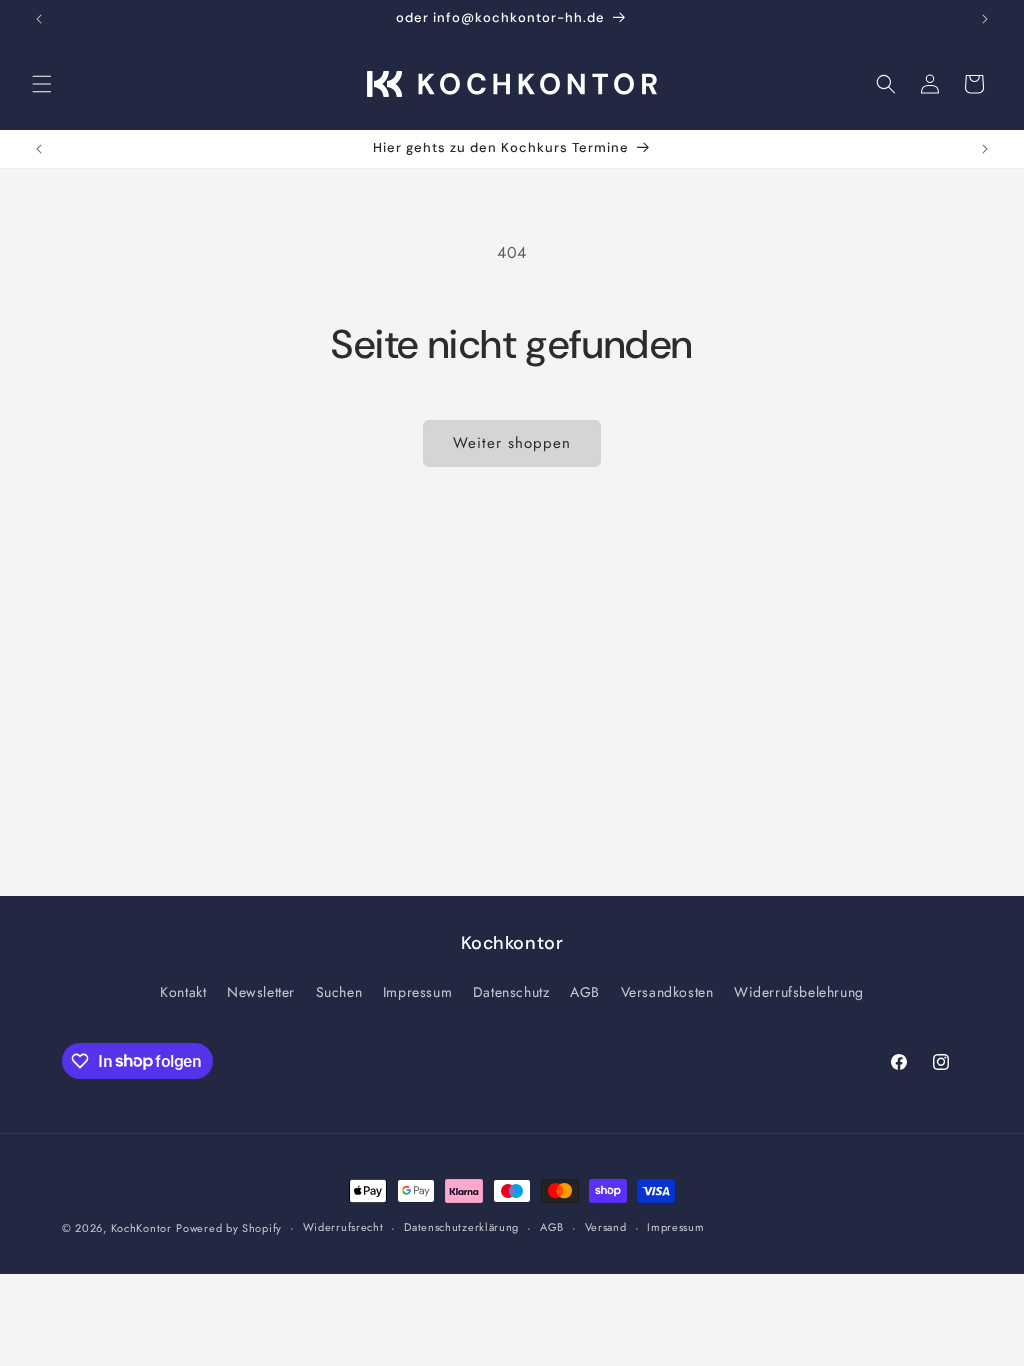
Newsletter (261, 992)
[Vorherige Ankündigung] (39, 19)
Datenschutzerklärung (461, 1227)
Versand (606, 1227)
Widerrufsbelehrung (799, 992)
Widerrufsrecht (343, 1227)
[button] (42, 84)
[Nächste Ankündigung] (985, 19)
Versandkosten (667, 992)
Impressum (417, 992)
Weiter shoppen (512, 443)
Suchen (339, 992)
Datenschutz (511, 992)
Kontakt (183, 992)
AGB (585, 992)
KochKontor (141, 1228)
